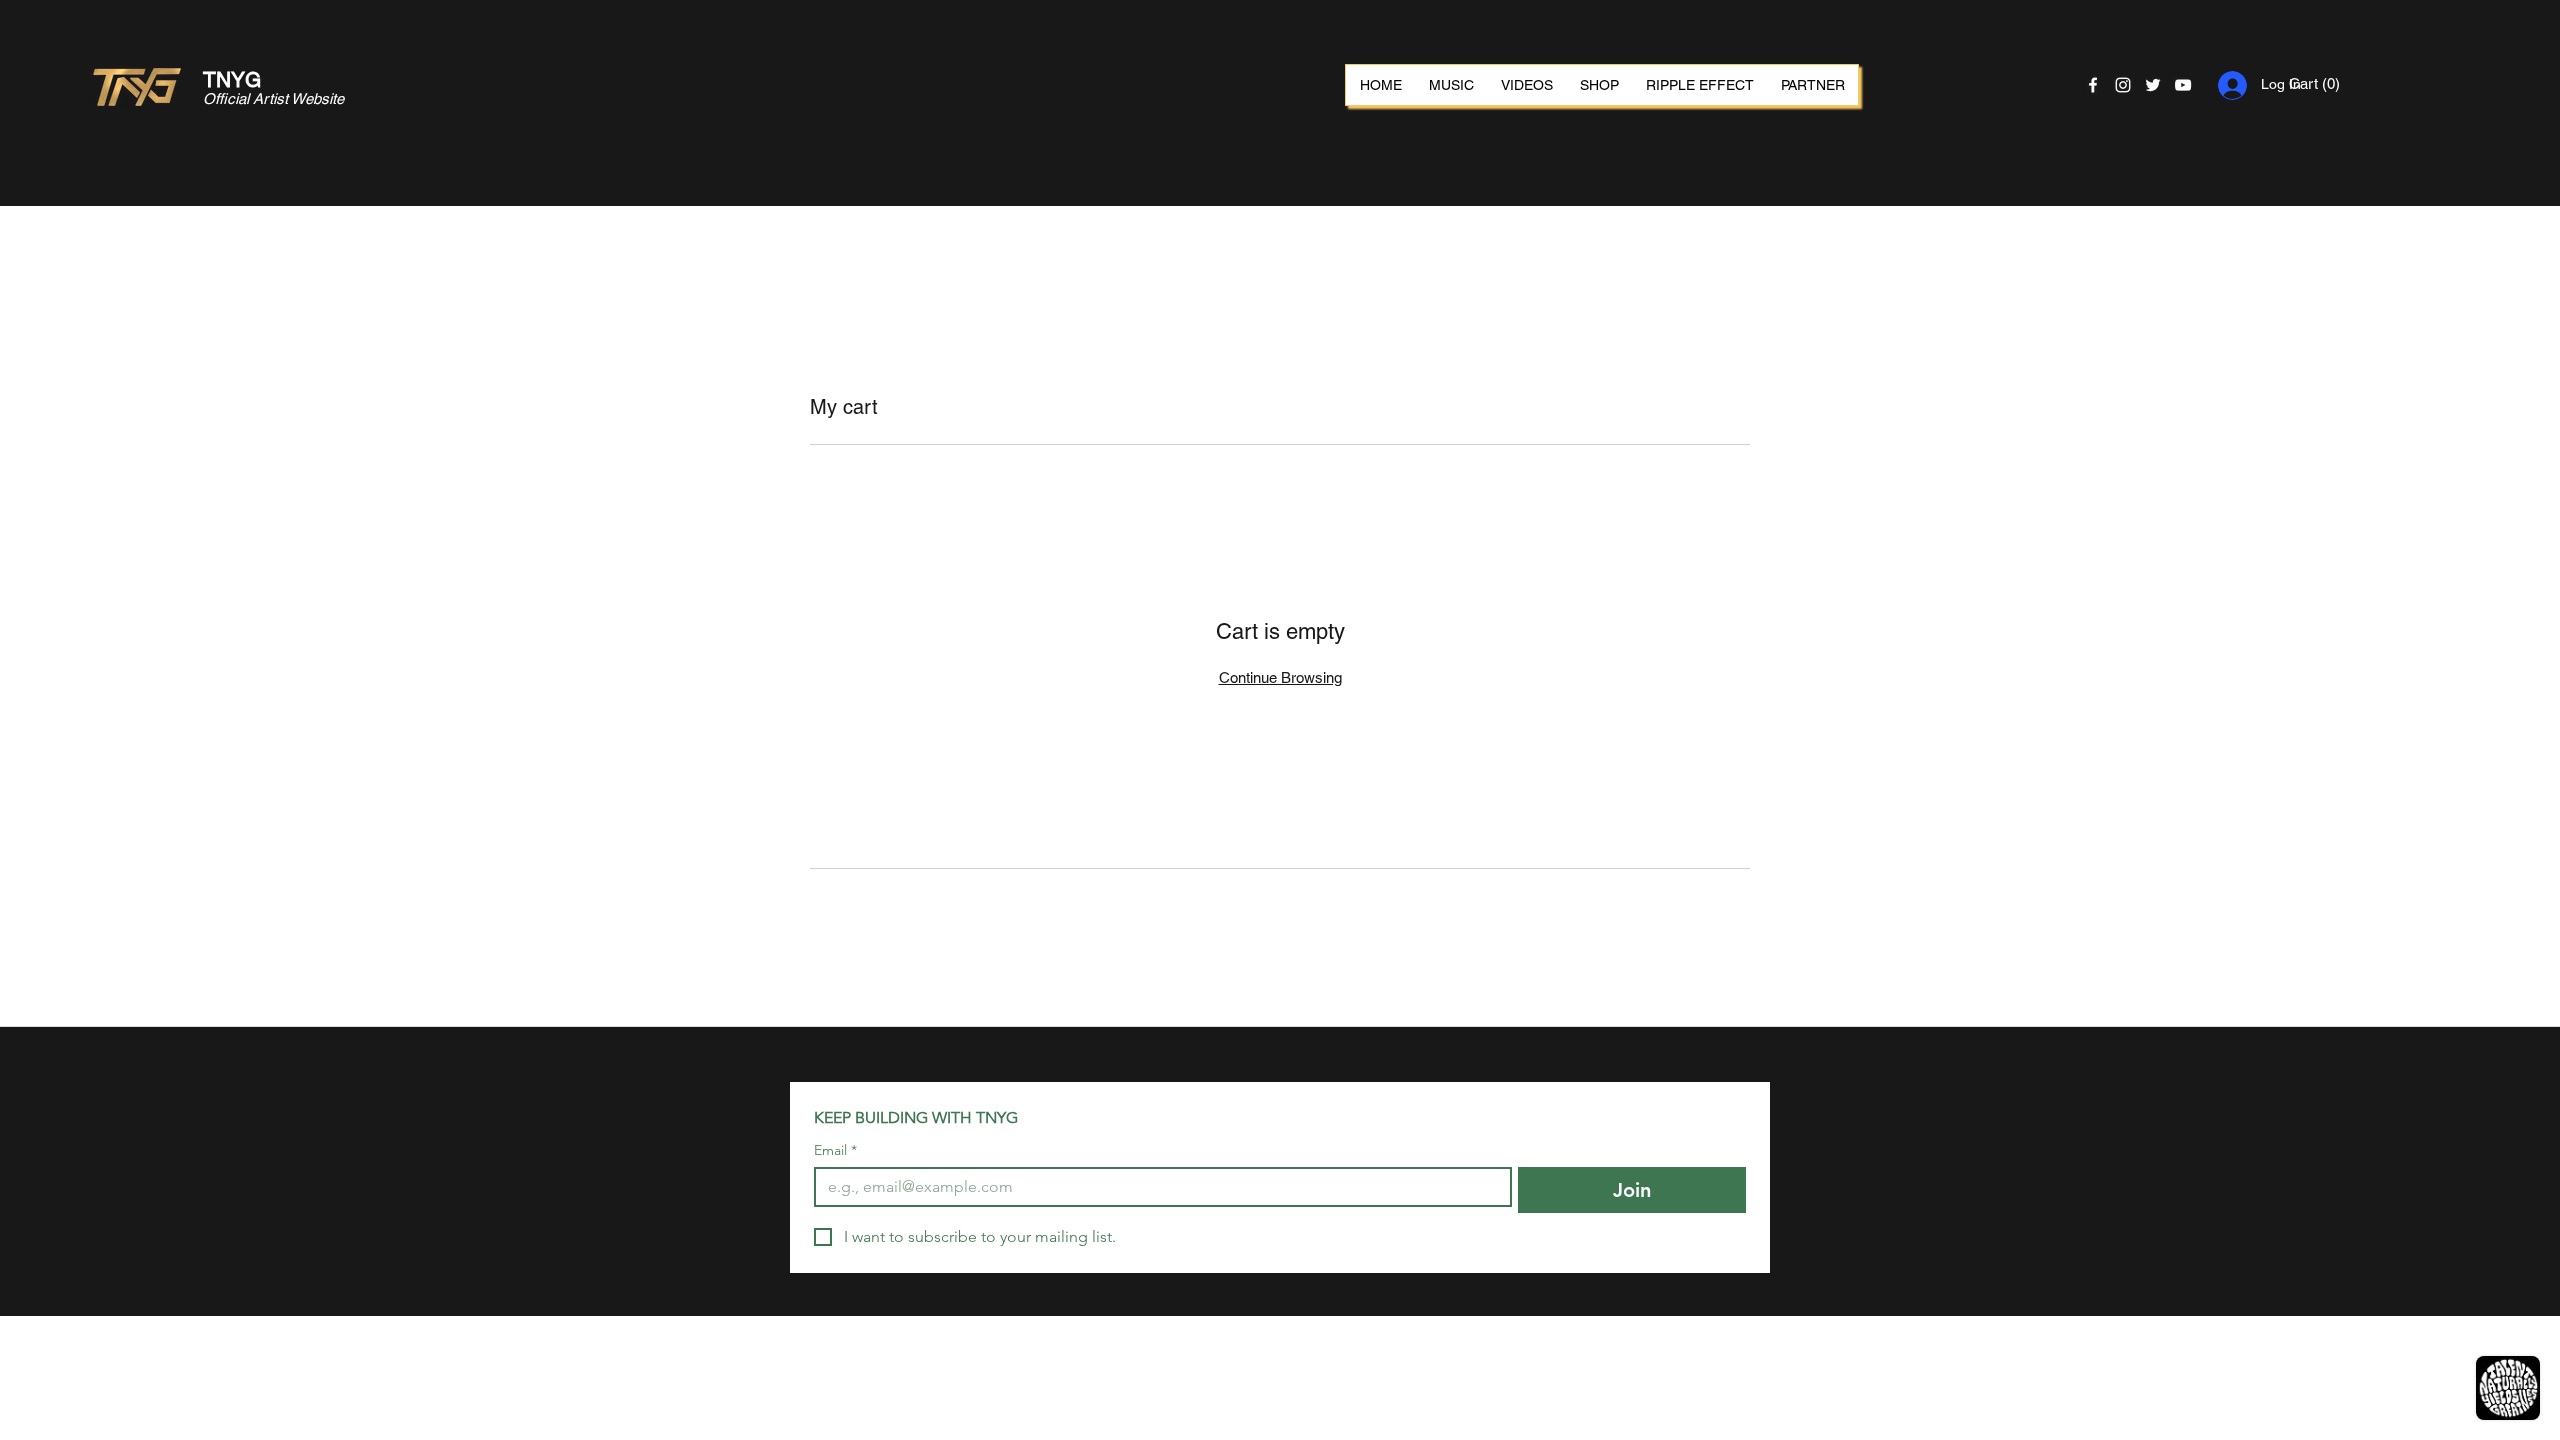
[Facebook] (2093, 85)
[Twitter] (2153, 85)
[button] (2327, 84)
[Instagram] (2123, 85)
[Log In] (2230, 85)
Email (835, 1150)
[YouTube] (2183, 85)
